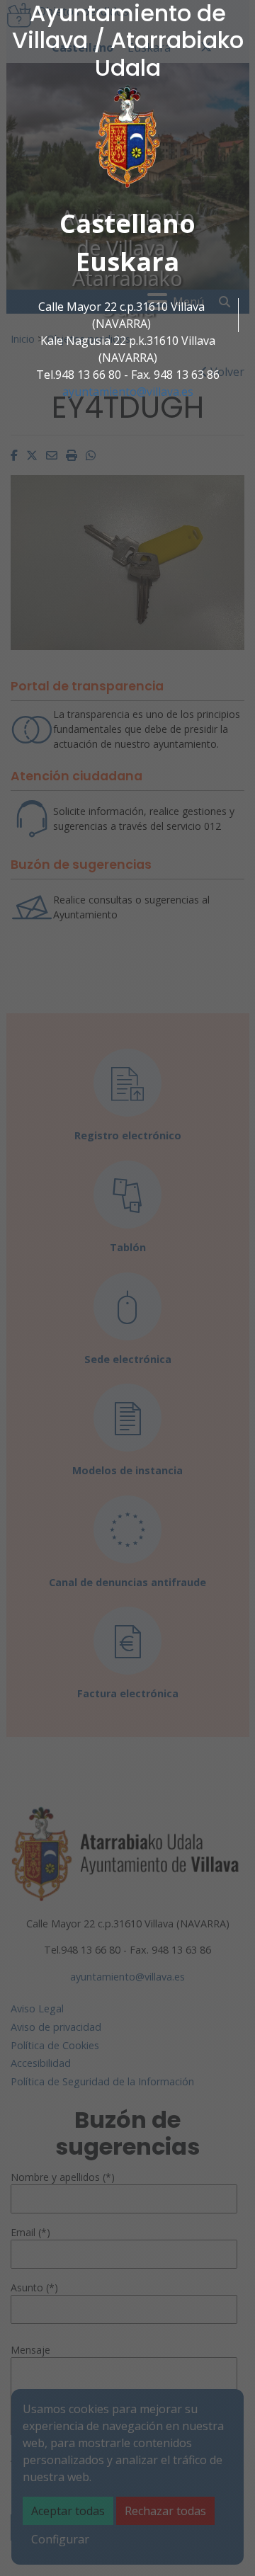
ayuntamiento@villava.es (128, 392)
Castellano (127, 223)
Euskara (127, 262)
